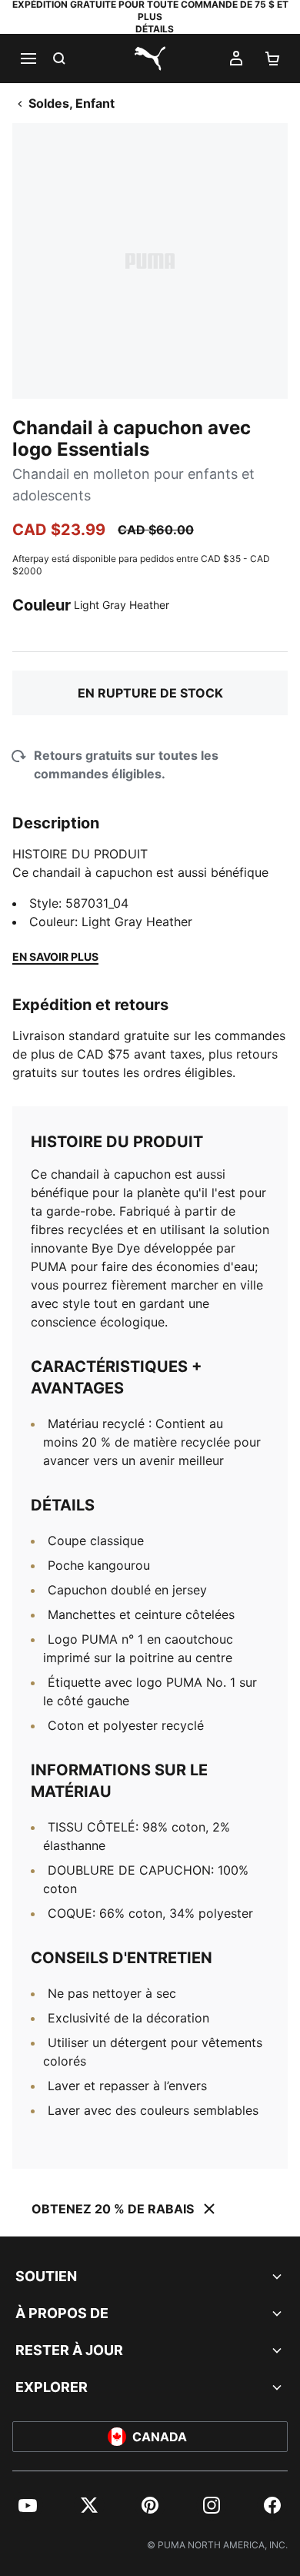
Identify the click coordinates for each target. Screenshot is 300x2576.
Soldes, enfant (72, 103)
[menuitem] (28, 2505)
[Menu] (28, 59)
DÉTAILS (155, 29)
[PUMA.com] (150, 59)
